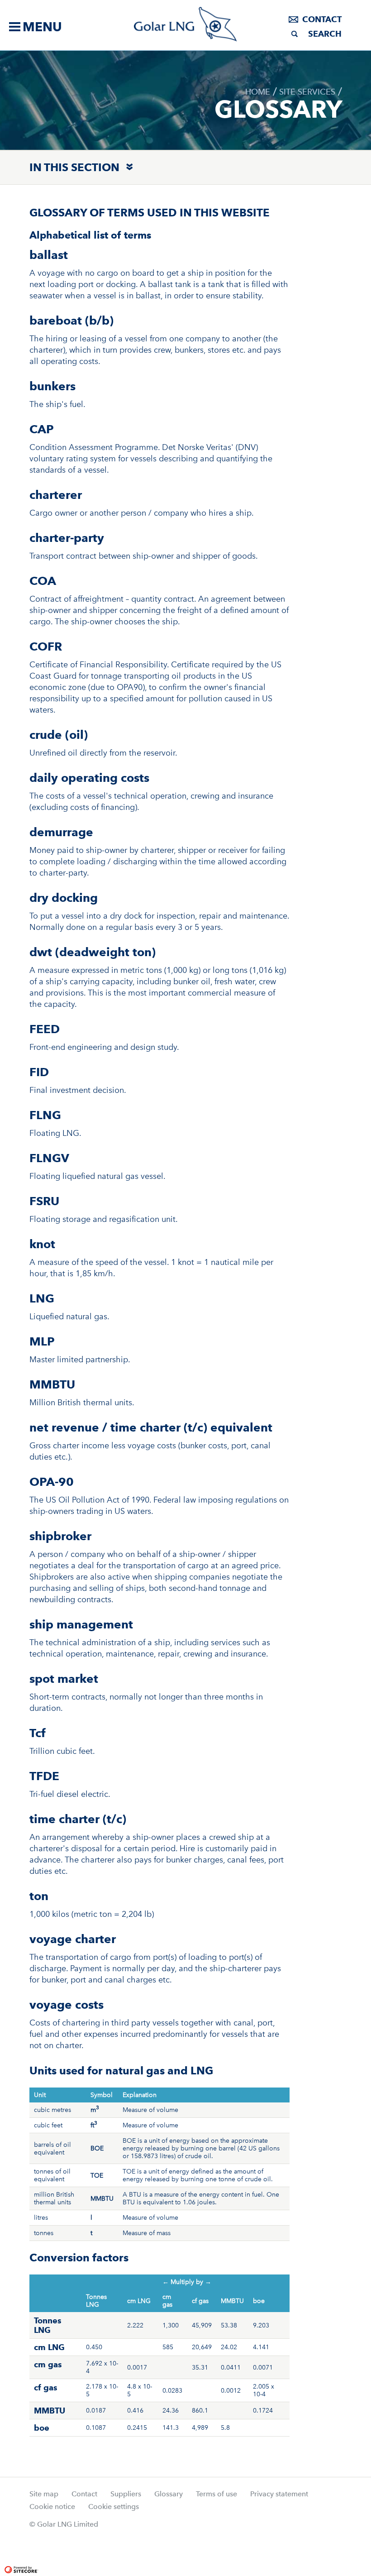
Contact (322, 19)
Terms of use (216, 2494)
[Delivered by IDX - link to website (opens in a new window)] (60, 2545)
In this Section (74, 167)
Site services (307, 92)
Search (325, 34)
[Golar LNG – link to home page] (186, 24)
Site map (44, 2494)
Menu (42, 27)
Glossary (169, 2494)
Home (258, 92)
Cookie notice (52, 2507)
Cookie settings (114, 2507)
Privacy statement (279, 2494)
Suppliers (126, 2494)
